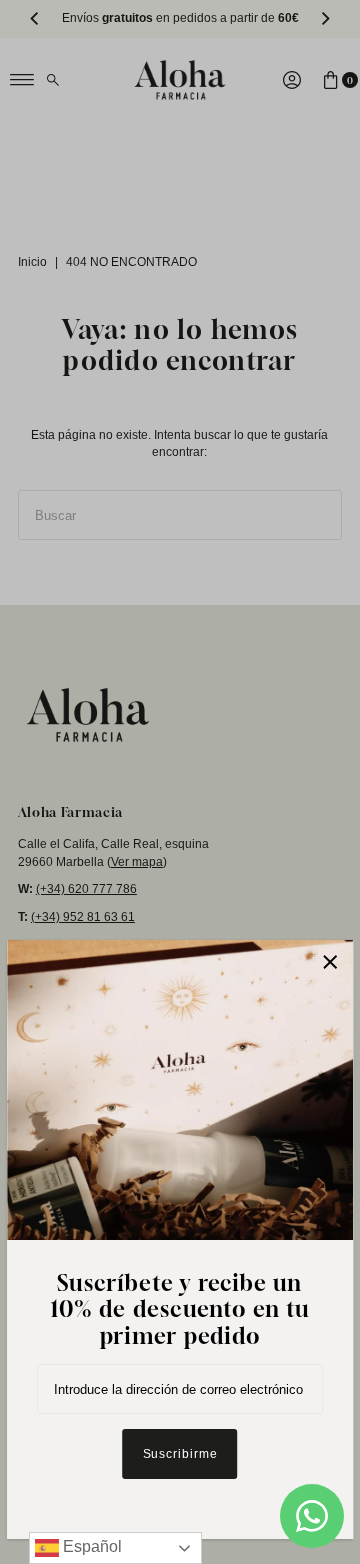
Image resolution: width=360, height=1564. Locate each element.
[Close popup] (330, 962)
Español (90, 1546)
